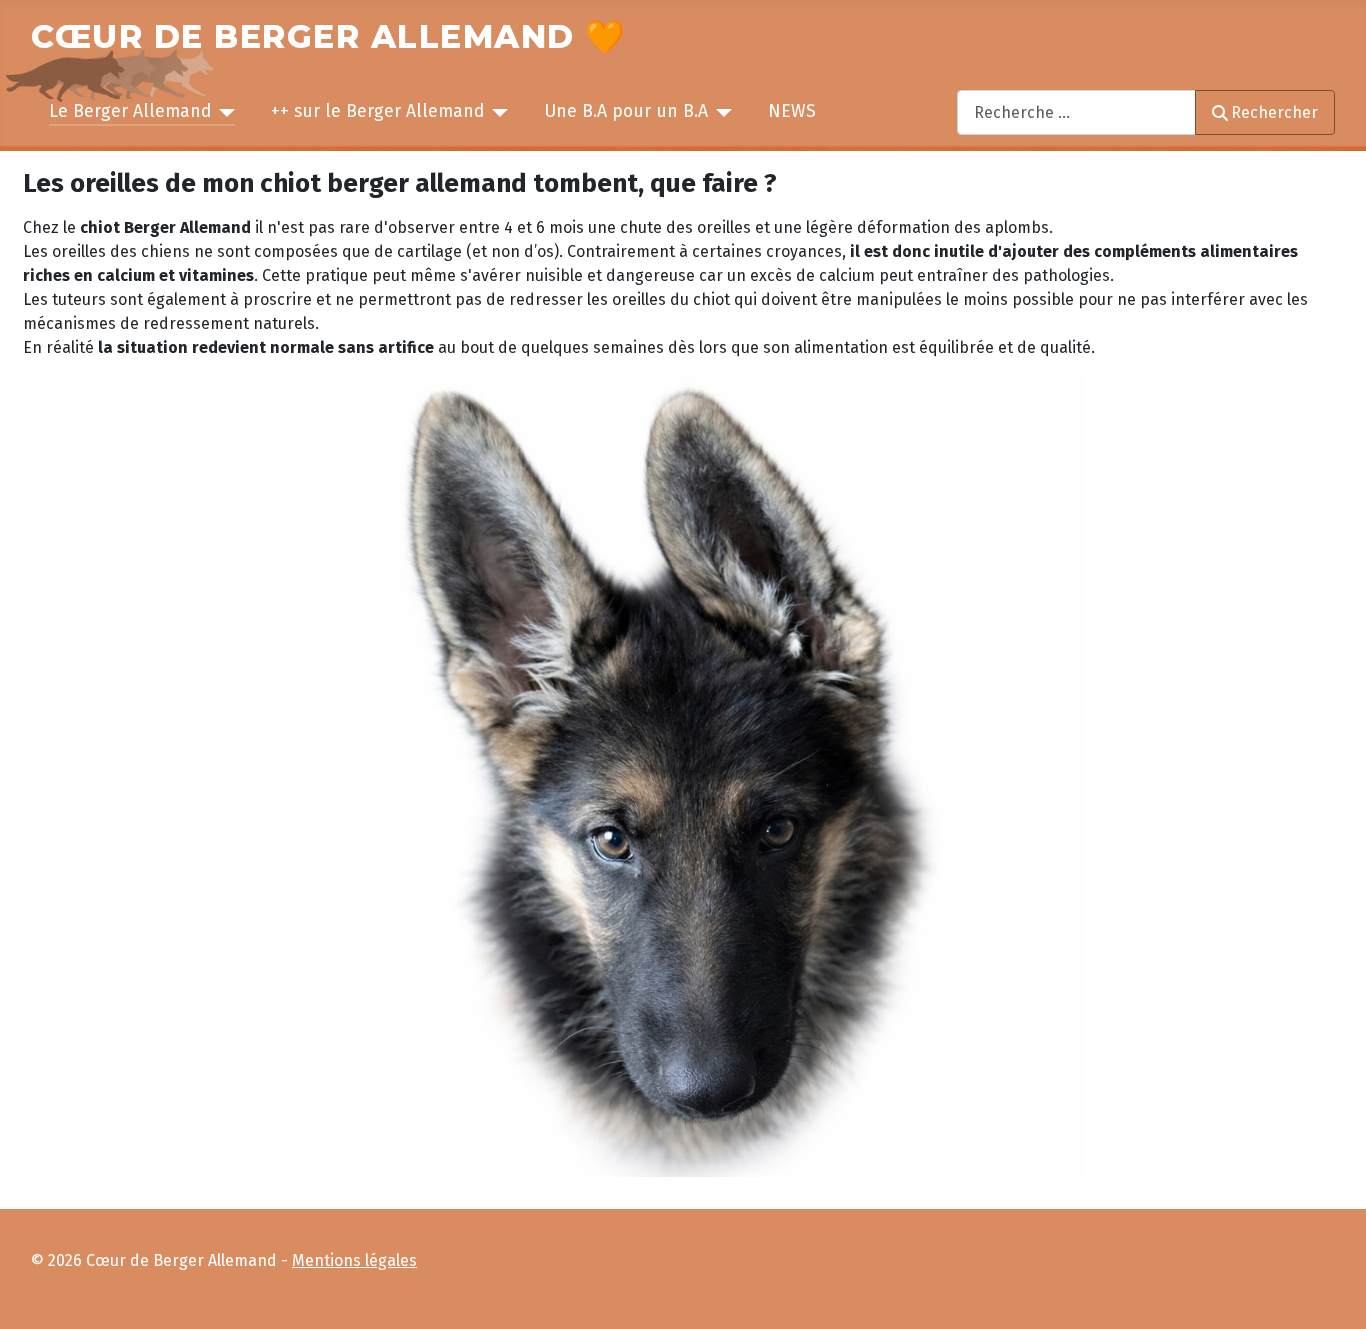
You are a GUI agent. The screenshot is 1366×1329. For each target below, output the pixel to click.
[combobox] (1076, 112)
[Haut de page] (1332, 1293)
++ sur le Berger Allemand (377, 111)
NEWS (792, 111)
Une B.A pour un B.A (626, 111)
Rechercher (1274, 112)
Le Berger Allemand (130, 111)
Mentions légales (354, 1260)
